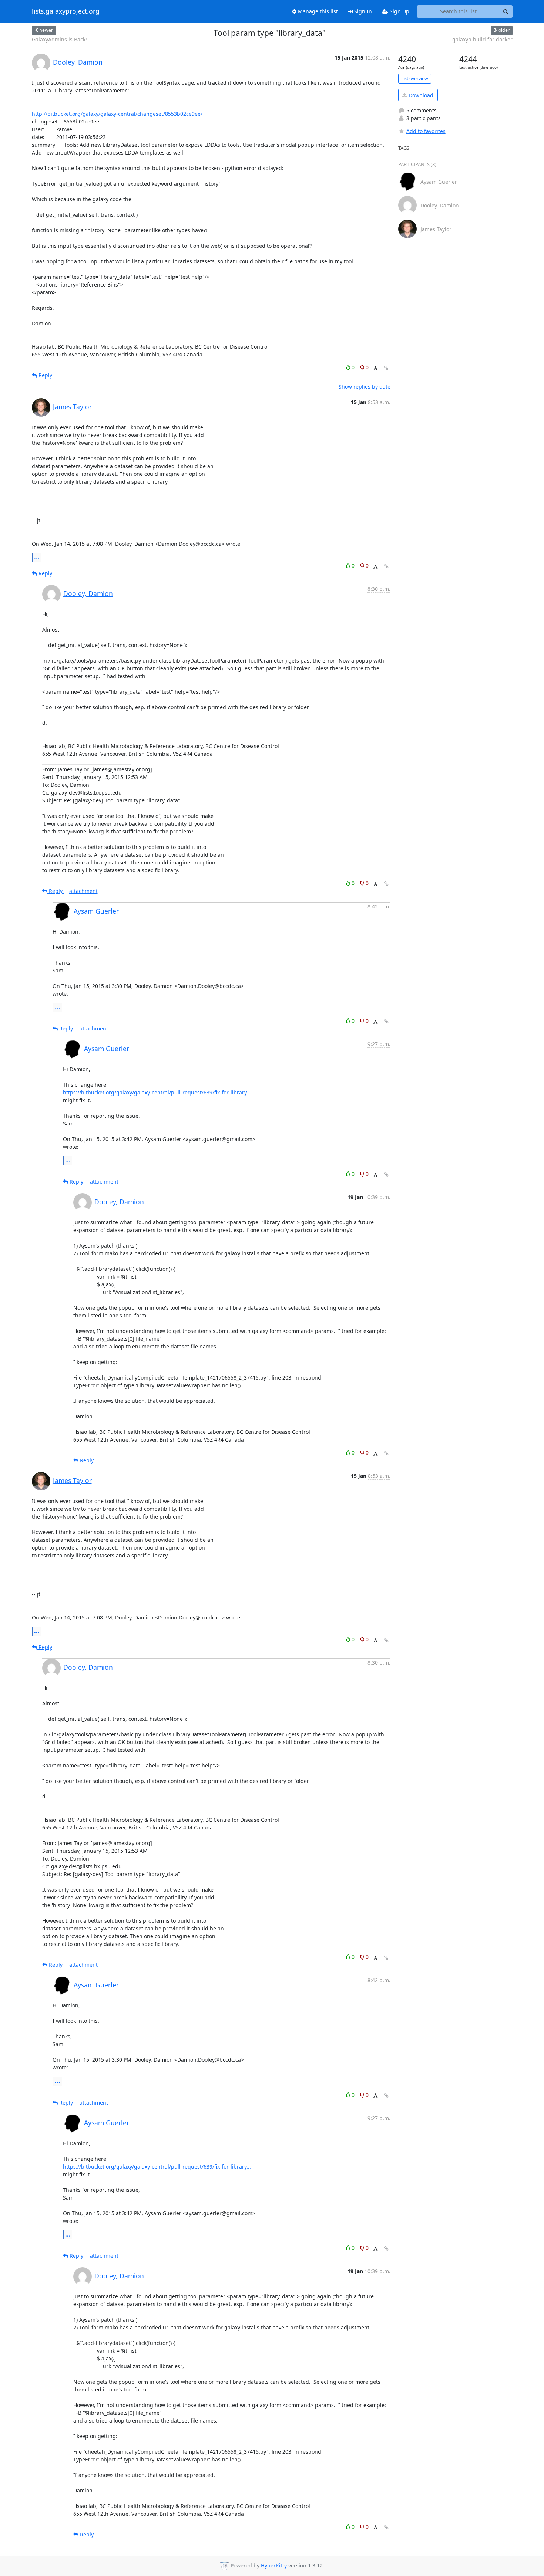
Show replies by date (365, 387)
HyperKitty (274, 2565)
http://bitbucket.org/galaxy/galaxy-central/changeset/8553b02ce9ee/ (117, 114)
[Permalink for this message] (386, 368)
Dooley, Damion (78, 62)
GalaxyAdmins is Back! (59, 39)
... (37, 557)
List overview (415, 79)
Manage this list (317, 11)
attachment (83, 891)
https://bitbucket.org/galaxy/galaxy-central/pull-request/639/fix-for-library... (157, 1092)
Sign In (362, 11)
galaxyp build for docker (482, 39)
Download (420, 95)
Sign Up (399, 11)
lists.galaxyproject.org (66, 11)
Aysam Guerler (96, 911)
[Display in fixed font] (375, 368)
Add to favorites (426, 131)
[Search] (506, 11)
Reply (45, 375)
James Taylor (72, 407)
